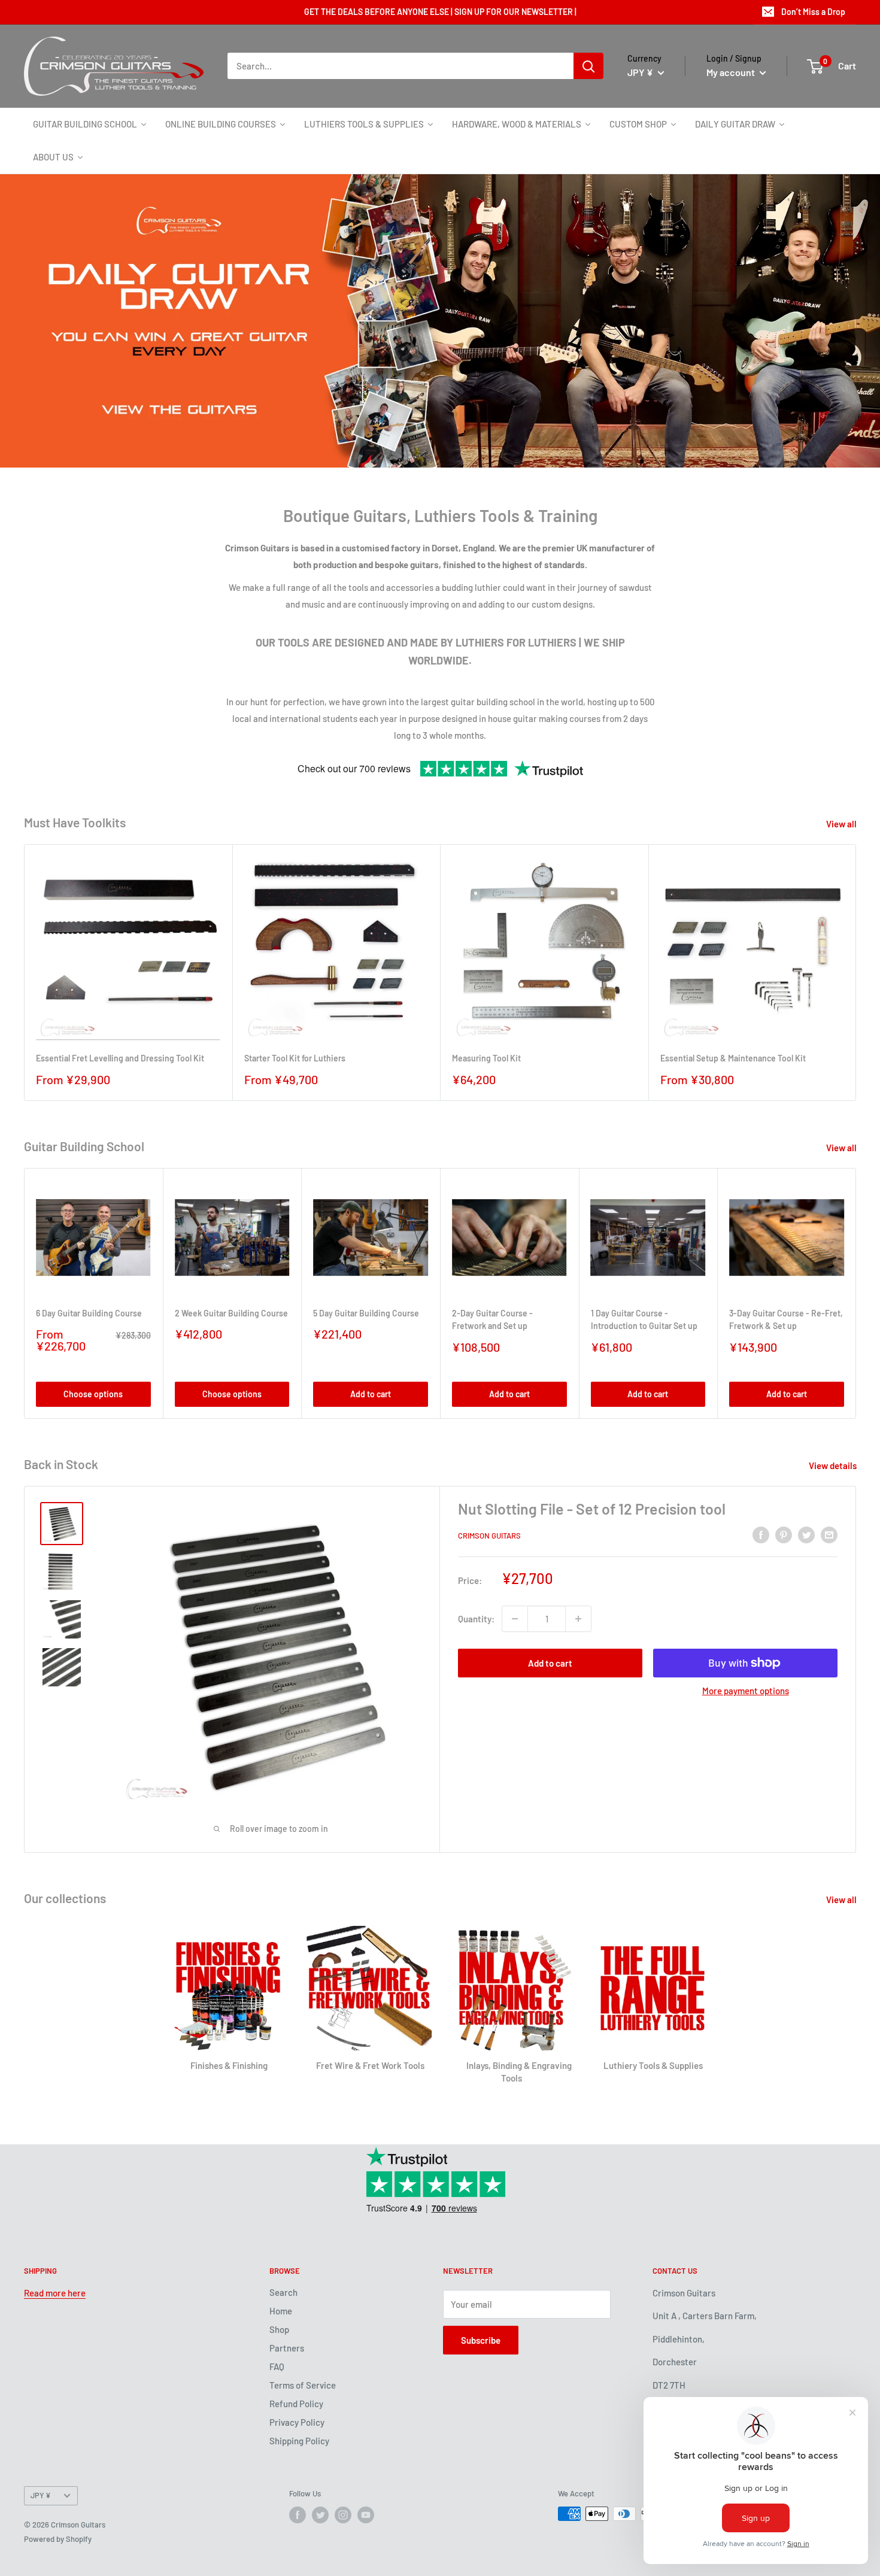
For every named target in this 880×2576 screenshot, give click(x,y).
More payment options (746, 1691)
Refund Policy (296, 2404)
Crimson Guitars (489, 1536)
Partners (287, 2348)
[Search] (588, 66)
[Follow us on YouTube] (366, 2515)
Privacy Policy (297, 2422)
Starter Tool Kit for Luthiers (295, 1058)
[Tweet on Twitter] (806, 1534)
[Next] (865, 321)
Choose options (93, 1394)
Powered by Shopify (58, 2539)
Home (281, 2311)
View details (834, 1466)
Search (283, 2292)
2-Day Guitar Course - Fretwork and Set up (492, 1320)
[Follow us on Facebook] (298, 2515)
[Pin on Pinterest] (784, 1534)
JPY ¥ (41, 2495)
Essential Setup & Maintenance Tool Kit (733, 1058)
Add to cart (371, 1394)
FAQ (277, 2366)
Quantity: (476, 1619)
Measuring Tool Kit (486, 1058)
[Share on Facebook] (761, 1534)
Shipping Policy (299, 2441)
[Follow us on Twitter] (320, 2515)
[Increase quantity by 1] (578, 1619)
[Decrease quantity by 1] (515, 1619)
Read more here (55, 2293)
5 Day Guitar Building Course (366, 1313)
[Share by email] (829, 1534)
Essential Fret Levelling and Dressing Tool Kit (120, 1058)
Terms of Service (303, 2385)
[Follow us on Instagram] (343, 2515)
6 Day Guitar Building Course (89, 1313)
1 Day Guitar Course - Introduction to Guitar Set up (644, 1320)
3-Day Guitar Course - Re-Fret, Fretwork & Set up (786, 1320)
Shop (279, 2329)
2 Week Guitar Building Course (231, 1313)
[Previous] (15, 321)
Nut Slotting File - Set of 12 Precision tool (592, 1509)
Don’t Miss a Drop (813, 12)
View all (842, 824)
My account (732, 72)
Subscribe (481, 2340)
